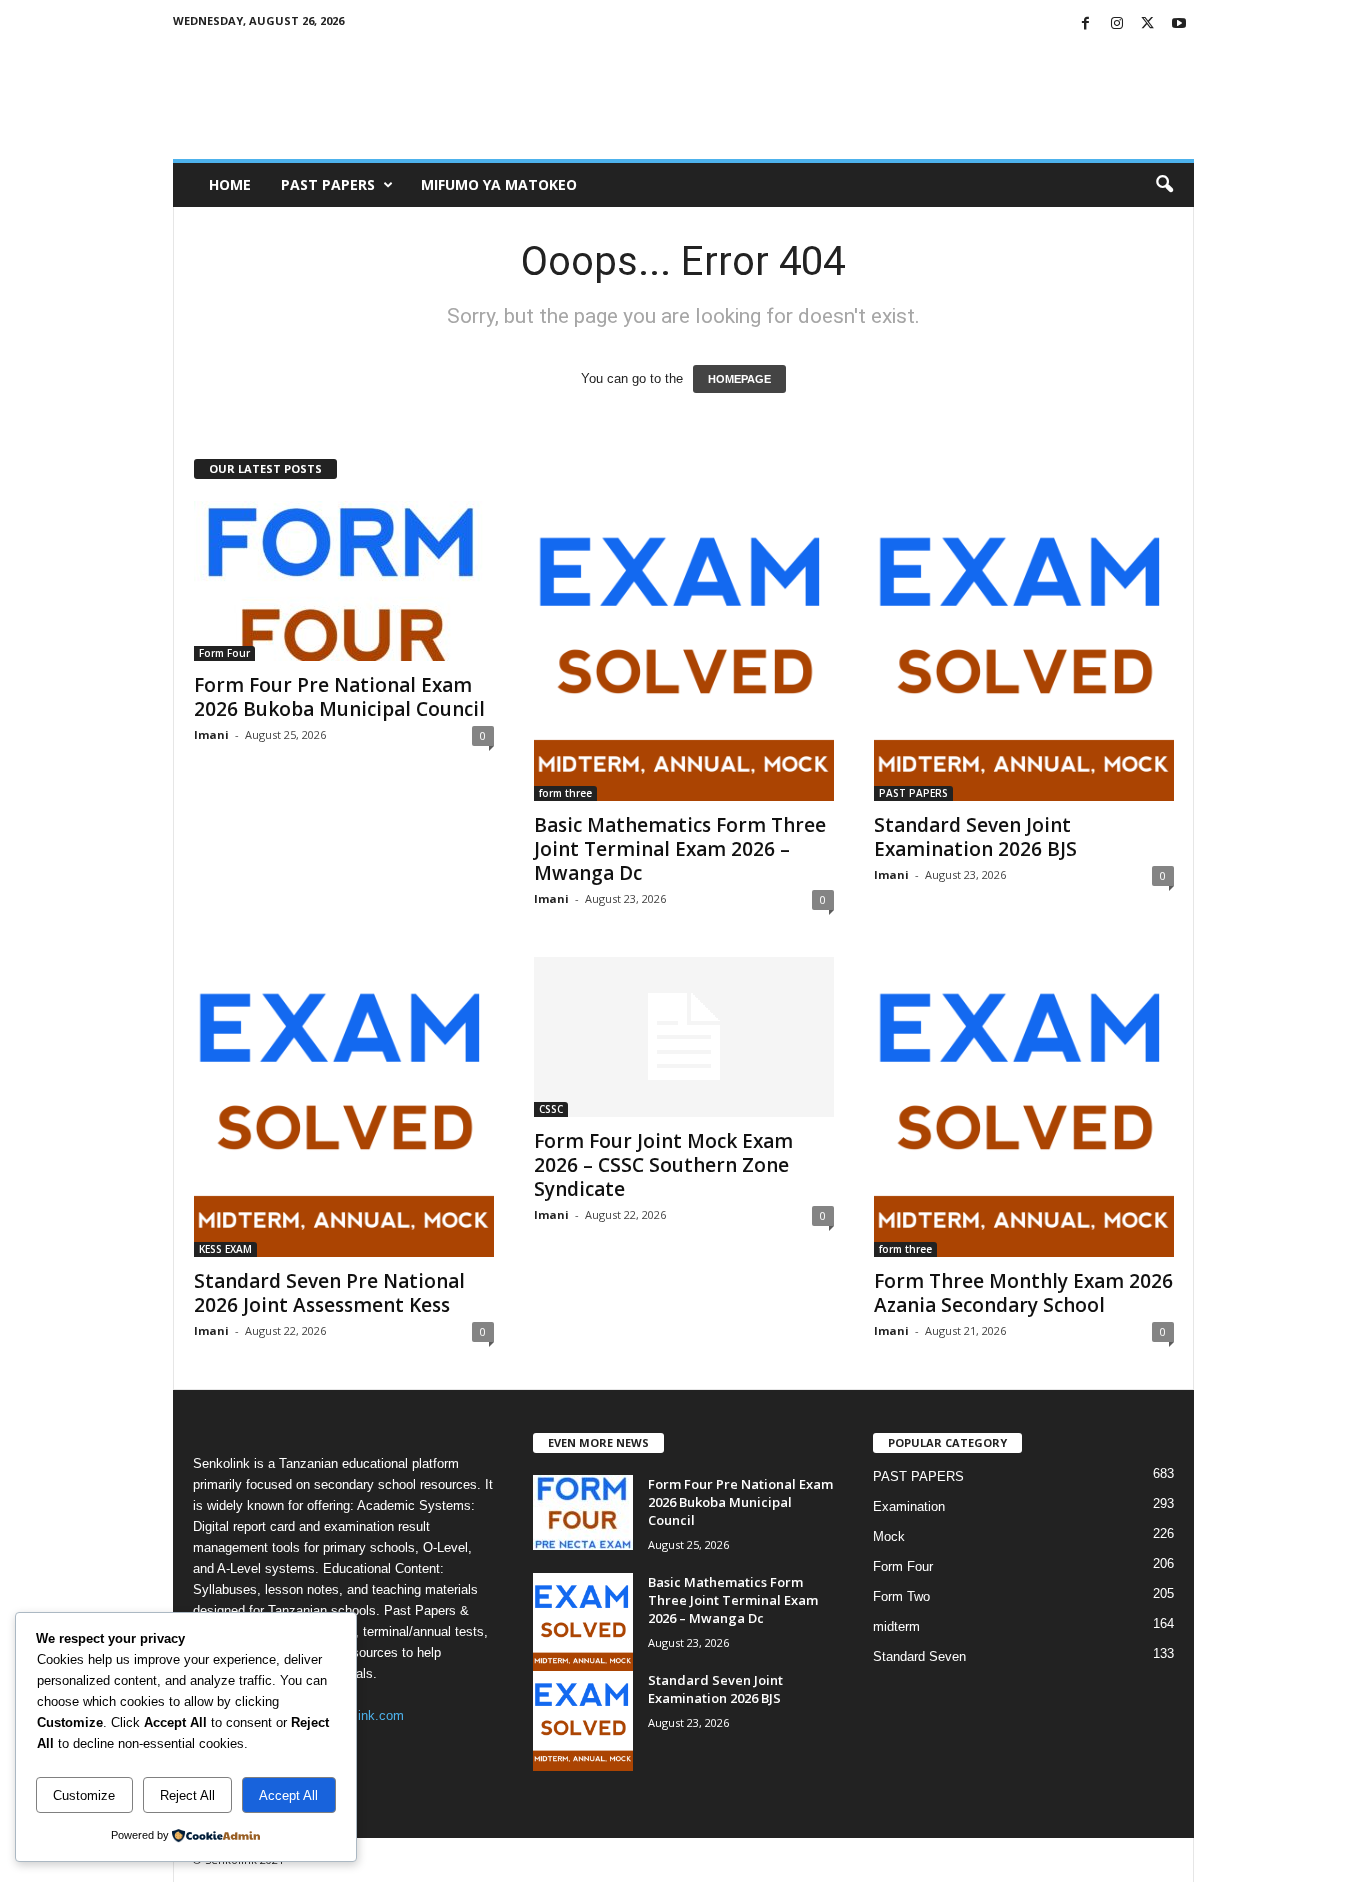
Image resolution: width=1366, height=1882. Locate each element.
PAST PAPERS (328, 184)
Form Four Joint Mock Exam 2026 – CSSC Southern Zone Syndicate (663, 1165)
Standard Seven (919, 1656)
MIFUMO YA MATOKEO (499, 184)
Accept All (288, 1795)
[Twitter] (1148, 24)
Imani (211, 734)
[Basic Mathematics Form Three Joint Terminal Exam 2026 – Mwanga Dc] (684, 651)
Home (230, 184)
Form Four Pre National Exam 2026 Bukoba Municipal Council (339, 697)
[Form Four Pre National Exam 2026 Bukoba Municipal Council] (344, 581)
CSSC (551, 1109)
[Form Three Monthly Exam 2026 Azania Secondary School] (1024, 1107)
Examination (909, 1506)
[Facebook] (1086, 24)
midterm (896, 1626)
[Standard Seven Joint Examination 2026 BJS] (1024, 651)
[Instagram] (1117, 24)
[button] (1164, 185)
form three (565, 793)
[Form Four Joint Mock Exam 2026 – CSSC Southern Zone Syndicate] (684, 1037)
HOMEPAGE (739, 379)
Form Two (901, 1596)
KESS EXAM (225, 1249)
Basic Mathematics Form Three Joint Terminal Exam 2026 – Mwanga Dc (680, 849)
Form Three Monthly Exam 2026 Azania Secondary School (1023, 1293)
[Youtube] (1179, 24)
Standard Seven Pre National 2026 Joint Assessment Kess (329, 1293)
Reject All (187, 1795)
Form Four (224, 653)
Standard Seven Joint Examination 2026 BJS (975, 837)
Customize (84, 1795)
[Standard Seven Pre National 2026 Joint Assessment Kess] (344, 1107)
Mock (889, 1536)
